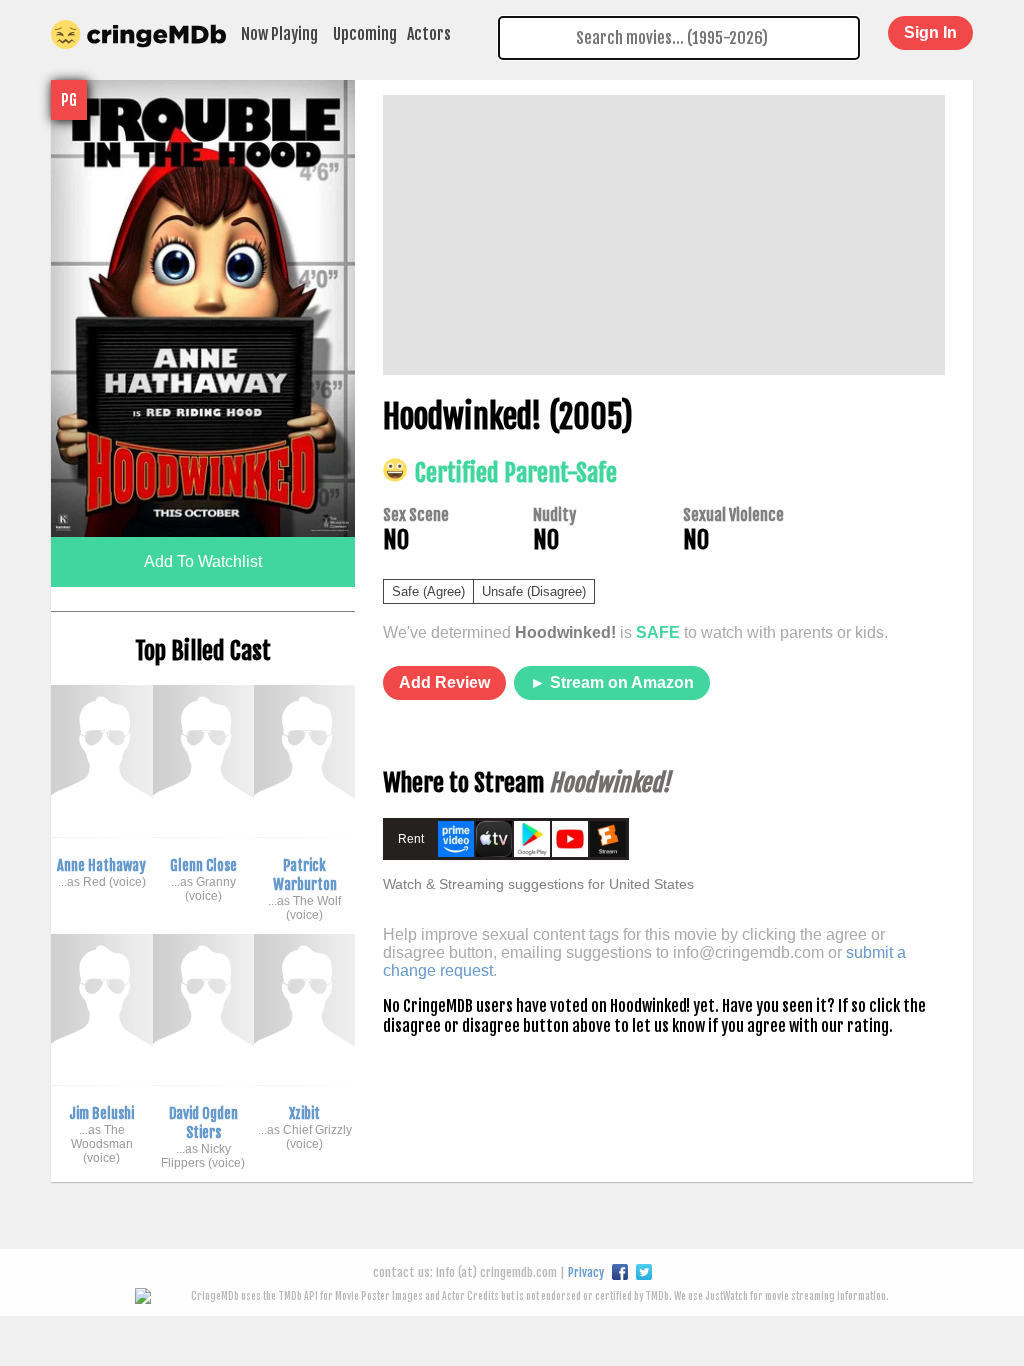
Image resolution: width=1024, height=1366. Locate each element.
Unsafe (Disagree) (534, 591)
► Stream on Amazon (612, 682)
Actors (429, 34)
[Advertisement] (664, 235)
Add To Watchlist (203, 561)
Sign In (930, 32)
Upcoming (365, 34)
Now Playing (279, 34)
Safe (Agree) (428, 591)
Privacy (586, 1272)
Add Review (444, 682)
